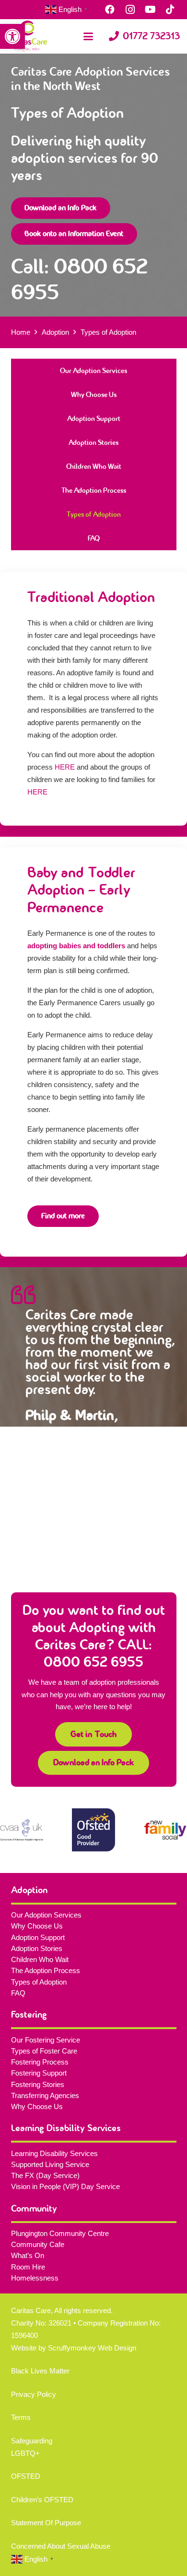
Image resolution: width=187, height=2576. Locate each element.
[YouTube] (150, 10)
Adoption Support (94, 419)
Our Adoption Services (93, 371)
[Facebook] (110, 10)
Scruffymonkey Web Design (92, 2348)
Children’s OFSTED (42, 2500)
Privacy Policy (34, 2394)
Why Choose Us (94, 395)
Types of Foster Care (44, 2051)
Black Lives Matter (40, 2371)
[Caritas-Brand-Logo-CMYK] (27, 36)
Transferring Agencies (45, 2095)
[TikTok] (170, 10)
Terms (21, 2417)
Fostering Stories (38, 2084)
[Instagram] (130, 10)
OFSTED (26, 2476)
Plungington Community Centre (60, 2233)
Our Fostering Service (46, 2040)
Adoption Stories (93, 443)
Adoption (55, 332)
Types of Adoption (94, 514)
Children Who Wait (94, 466)
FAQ (94, 538)
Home (21, 332)
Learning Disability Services (54, 2153)
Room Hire (28, 2267)
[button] (12, 36)
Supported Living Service (50, 2164)
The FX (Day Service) (45, 2175)
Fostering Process (40, 2062)
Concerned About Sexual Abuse (61, 2546)
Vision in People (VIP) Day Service (65, 2186)
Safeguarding (32, 2441)
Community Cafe (38, 2244)
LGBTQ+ (25, 2453)
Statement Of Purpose (46, 2523)
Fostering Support (39, 2073)
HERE (65, 767)
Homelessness (35, 2278)
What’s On (28, 2255)
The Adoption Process (94, 490)
